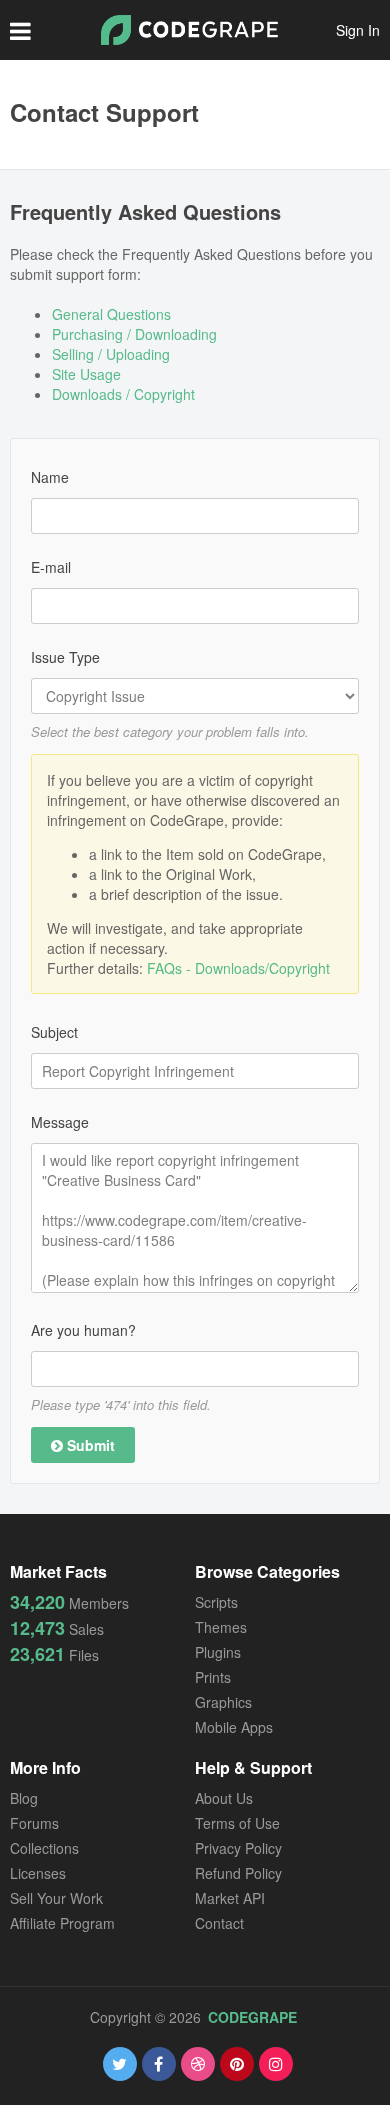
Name (50, 477)
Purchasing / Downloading (134, 334)
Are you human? (83, 1330)
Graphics (223, 1702)
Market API (230, 1898)
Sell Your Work (56, 1898)
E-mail (51, 567)
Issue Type (65, 657)
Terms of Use (237, 1823)
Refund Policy (238, 1873)
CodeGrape (252, 2017)
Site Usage (86, 374)
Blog (24, 1798)
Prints (213, 1677)
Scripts (216, 1602)
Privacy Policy (238, 1848)
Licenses (38, 1873)
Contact (219, 1923)
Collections (44, 1848)
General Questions (111, 314)
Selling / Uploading (111, 354)
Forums (34, 1823)
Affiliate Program (62, 1923)
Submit (89, 1445)
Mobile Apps (234, 1727)
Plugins (218, 1652)
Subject (54, 1032)
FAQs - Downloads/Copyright (238, 968)
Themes (221, 1627)
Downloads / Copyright (123, 394)
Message (60, 1122)
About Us (224, 1798)
